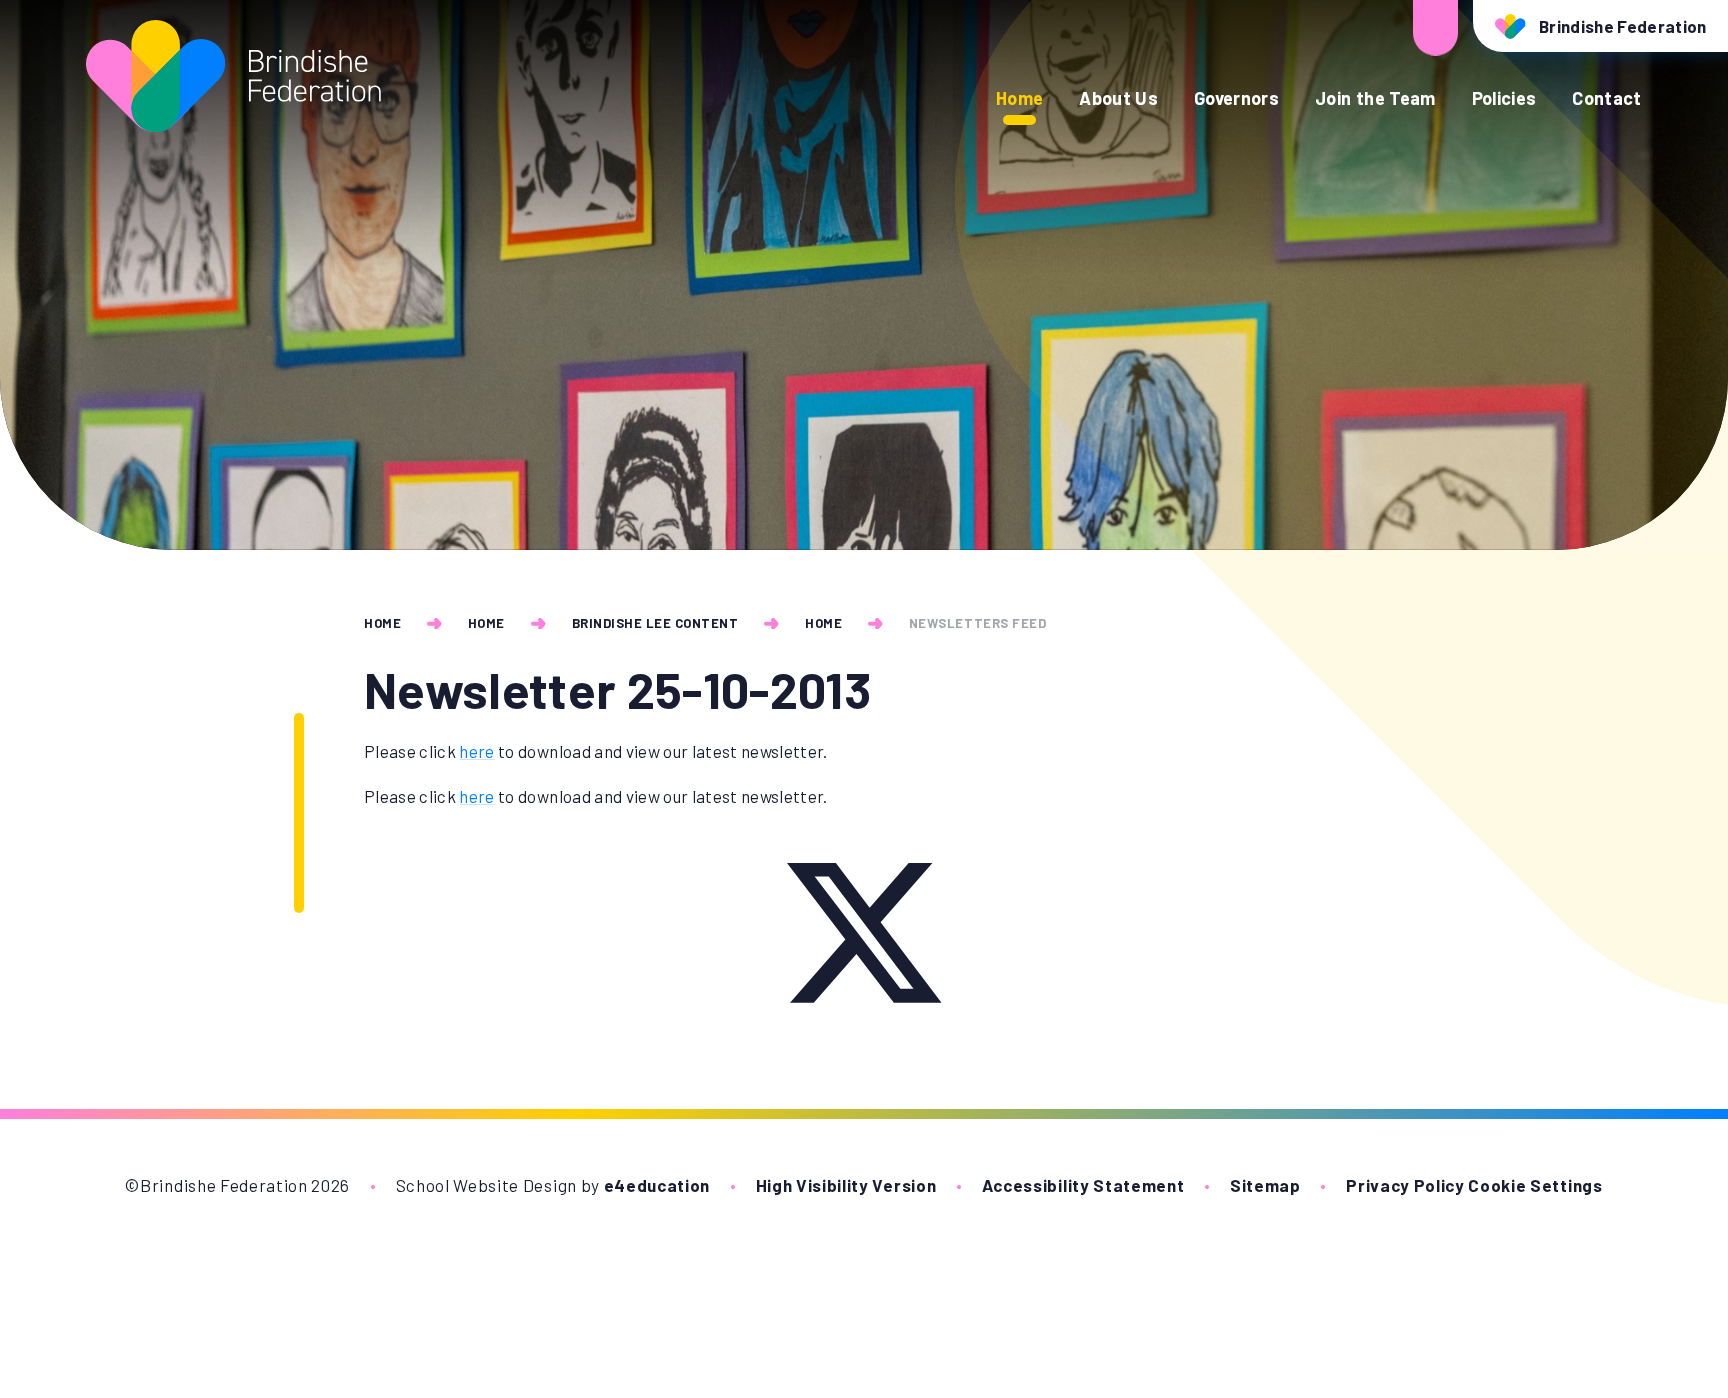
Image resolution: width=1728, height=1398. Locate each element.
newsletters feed (977, 623)
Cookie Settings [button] (1535, 1185)
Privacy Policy (1405, 1185)
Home (382, 623)
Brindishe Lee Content (655, 623)
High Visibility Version (846, 1185)
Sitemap (1265, 1185)
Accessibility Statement (1083, 1185)
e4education (657, 1185)
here (476, 751)
